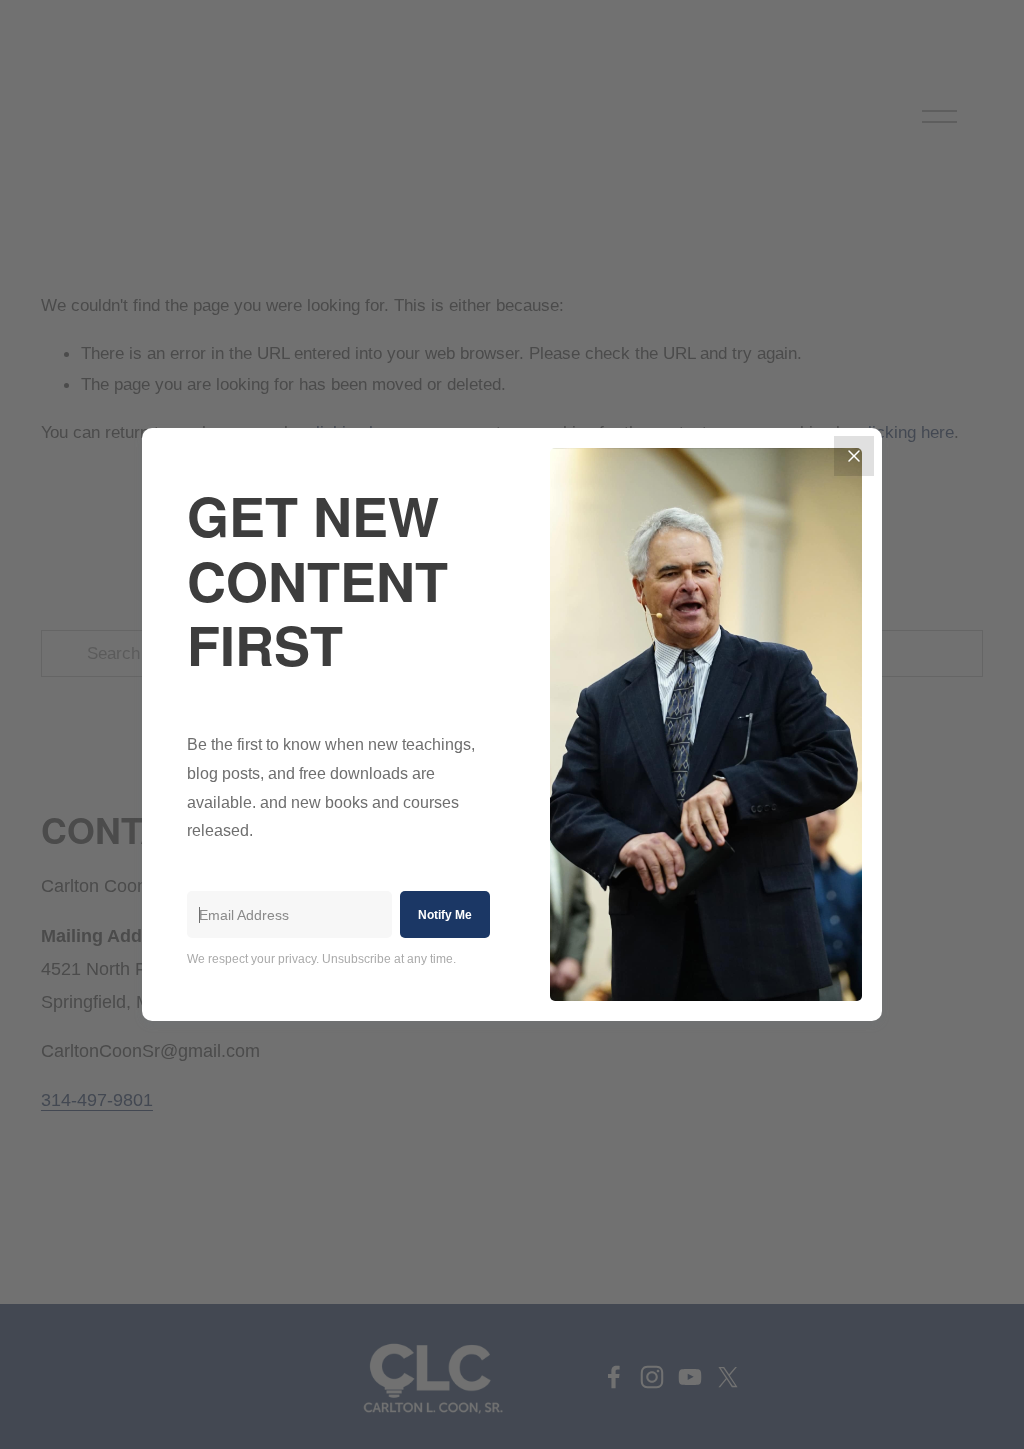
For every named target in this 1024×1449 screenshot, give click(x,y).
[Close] (854, 456)
